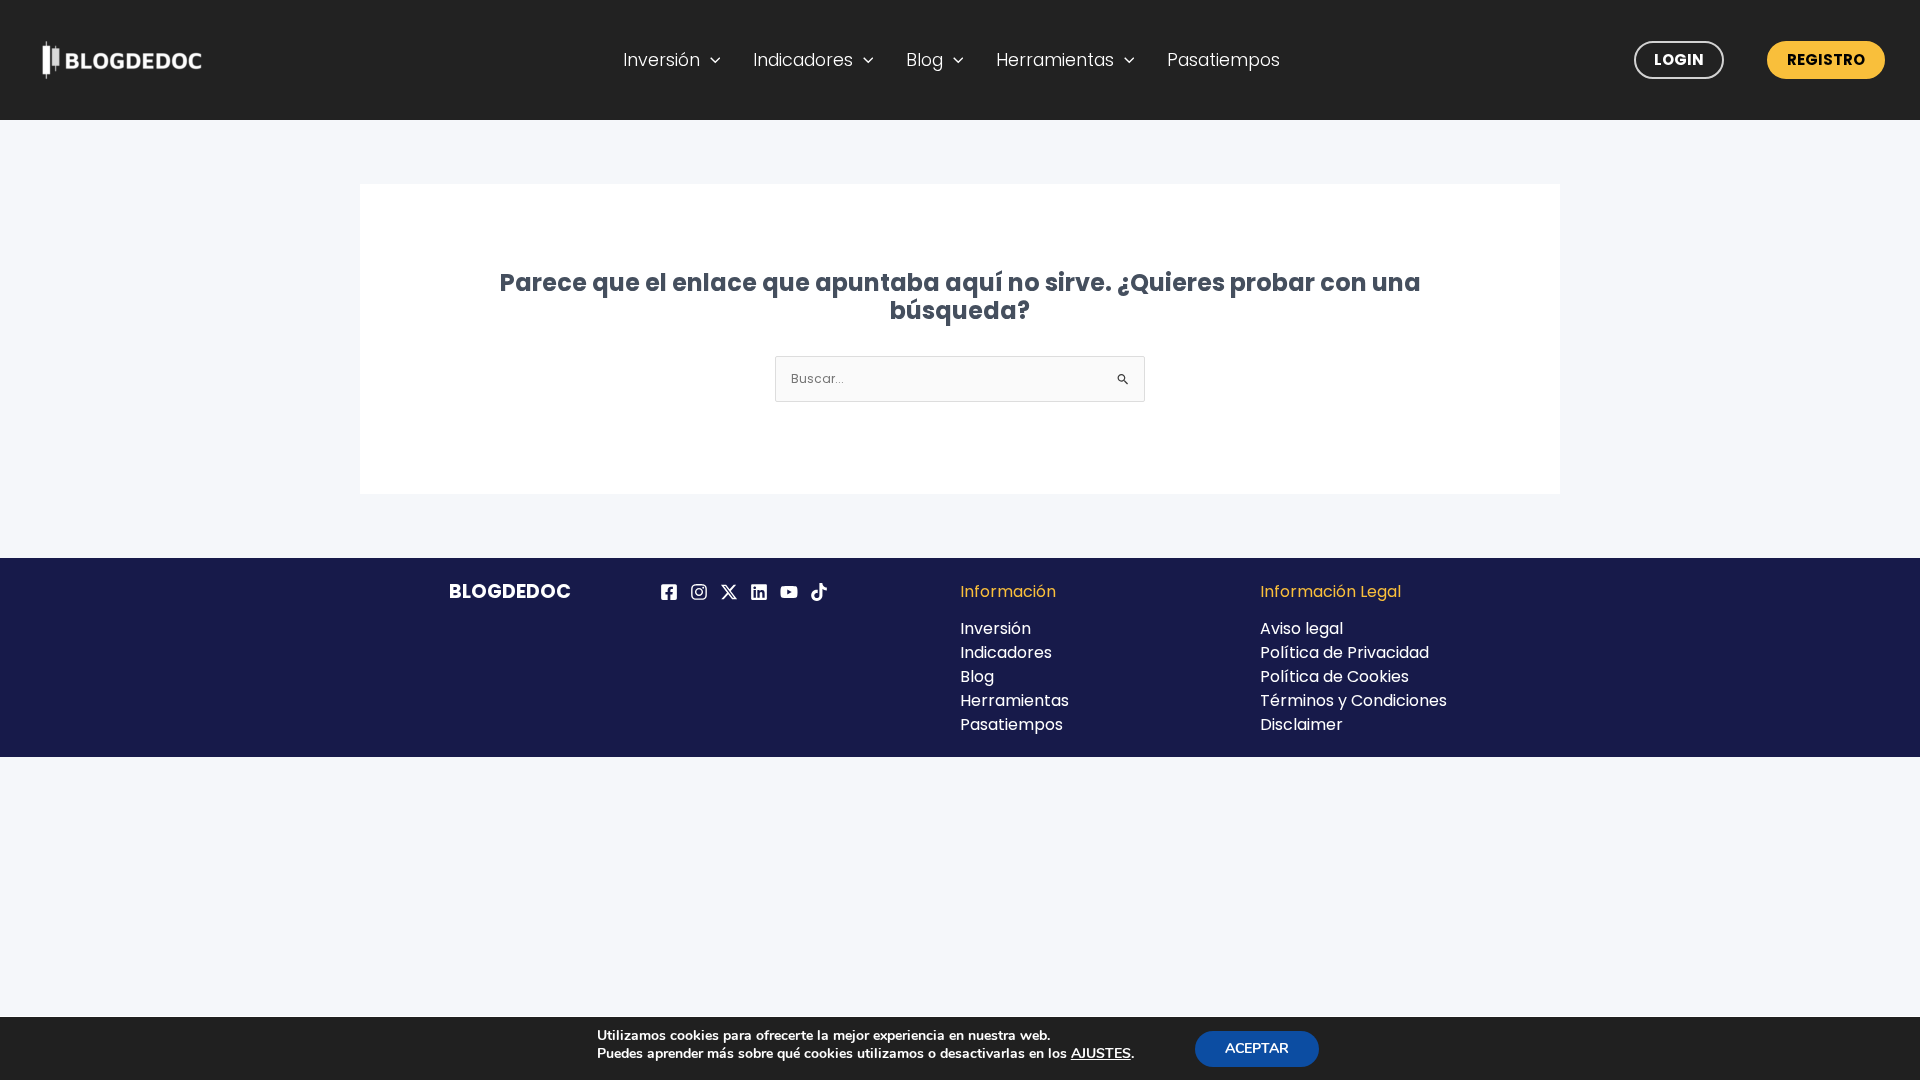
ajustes (1101, 1054)
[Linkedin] (759, 592)
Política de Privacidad (1344, 652)
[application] (710, 60)
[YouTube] (789, 592)
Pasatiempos (1223, 60)
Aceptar (1257, 1048)
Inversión (661, 60)
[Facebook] (669, 592)
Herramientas (1055, 60)
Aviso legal (1301, 628)
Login (1679, 59)
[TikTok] (819, 592)
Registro (1826, 59)
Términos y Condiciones (1353, 700)
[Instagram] (699, 592)
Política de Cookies (1334, 676)
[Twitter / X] (729, 592)
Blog (924, 60)
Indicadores (803, 60)
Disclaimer (1301, 724)
